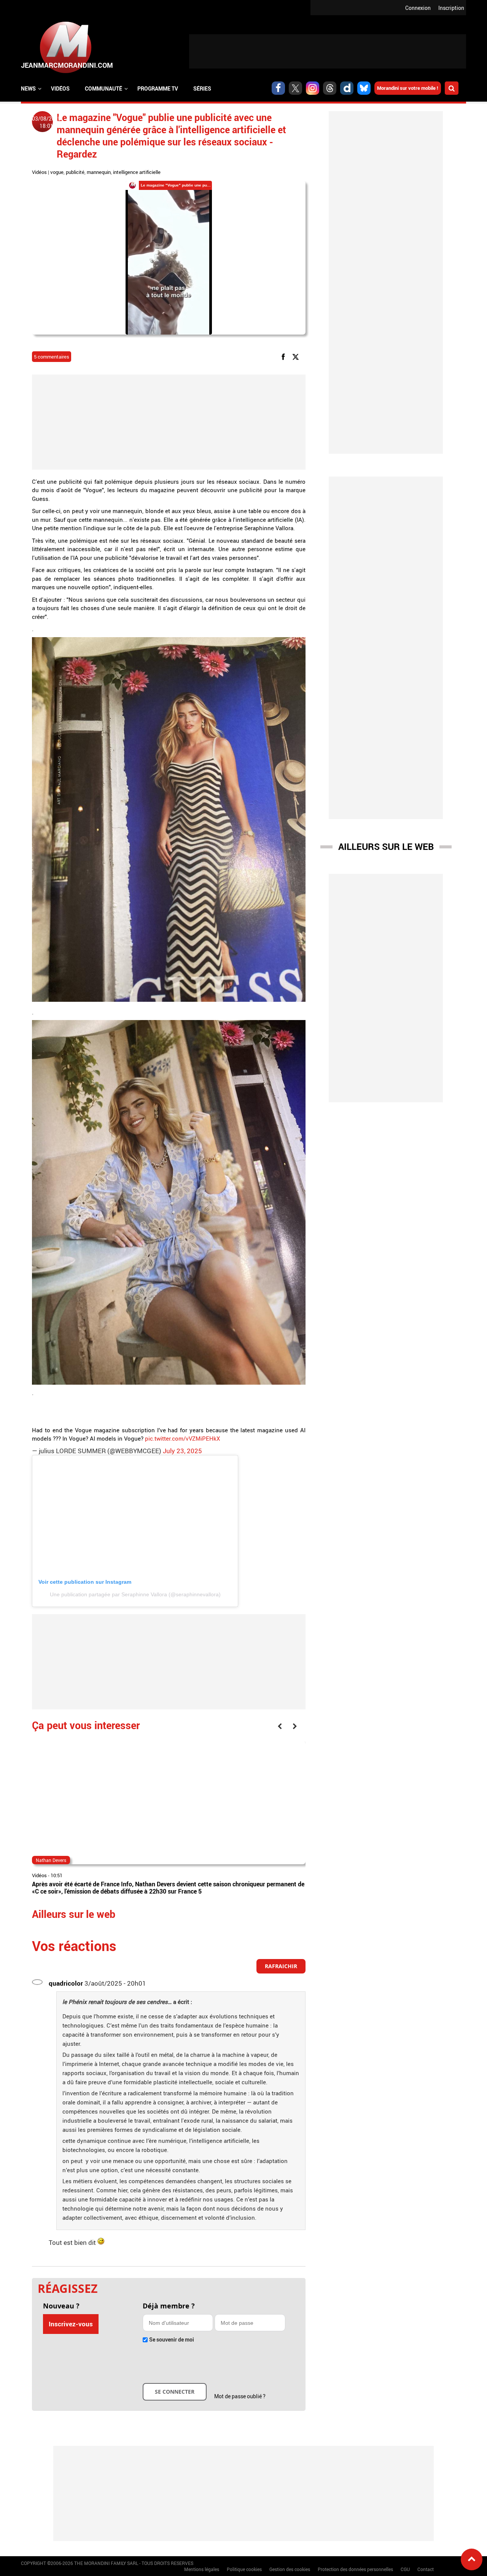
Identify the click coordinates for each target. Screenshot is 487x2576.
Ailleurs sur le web (386, 846)
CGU (405, 2569)
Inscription (451, 8)
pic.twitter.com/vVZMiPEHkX (182, 1438)
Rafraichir (281, 1966)
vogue (57, 172)
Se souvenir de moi (172, 2339)
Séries (202, 88)
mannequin (99, 172)
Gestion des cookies (290, 2569)
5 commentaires (52, 357)
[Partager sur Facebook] (285, 356)
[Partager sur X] (297, 356)
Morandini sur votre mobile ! (408, 88)
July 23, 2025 (182, 1451)
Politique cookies (244, 2569)
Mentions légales (202, 2569)
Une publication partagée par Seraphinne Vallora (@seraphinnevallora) (135, 1594)
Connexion (418, 8)
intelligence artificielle (137, 172)
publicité (75, 172)
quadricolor (66, 1983)
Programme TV (158, 88)
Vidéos (60, 88)
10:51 (56, 1875)
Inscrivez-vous (71, 2324)
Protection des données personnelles (355, 2569)
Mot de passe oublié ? (240, 2396)
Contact (426, 2569)
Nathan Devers (51, 1860)
